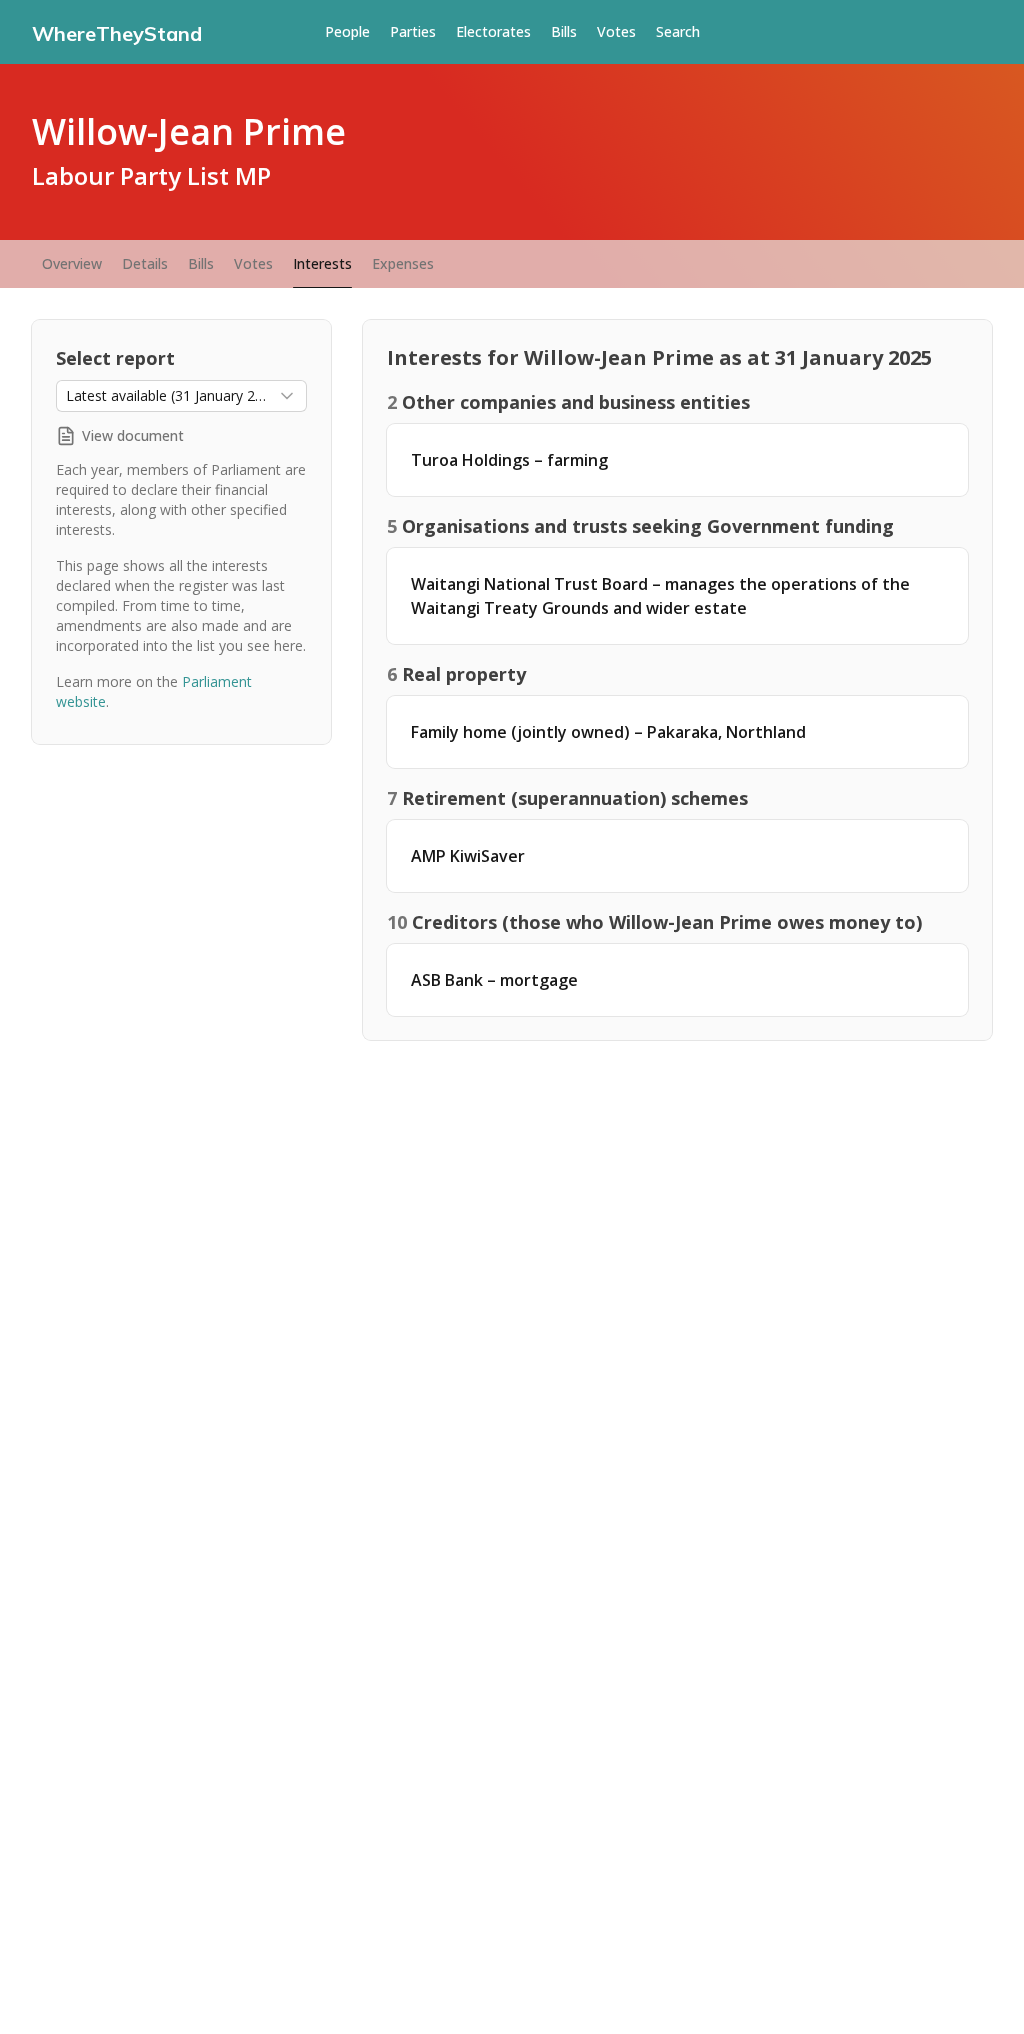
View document (133, 435)
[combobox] (181, 396)
